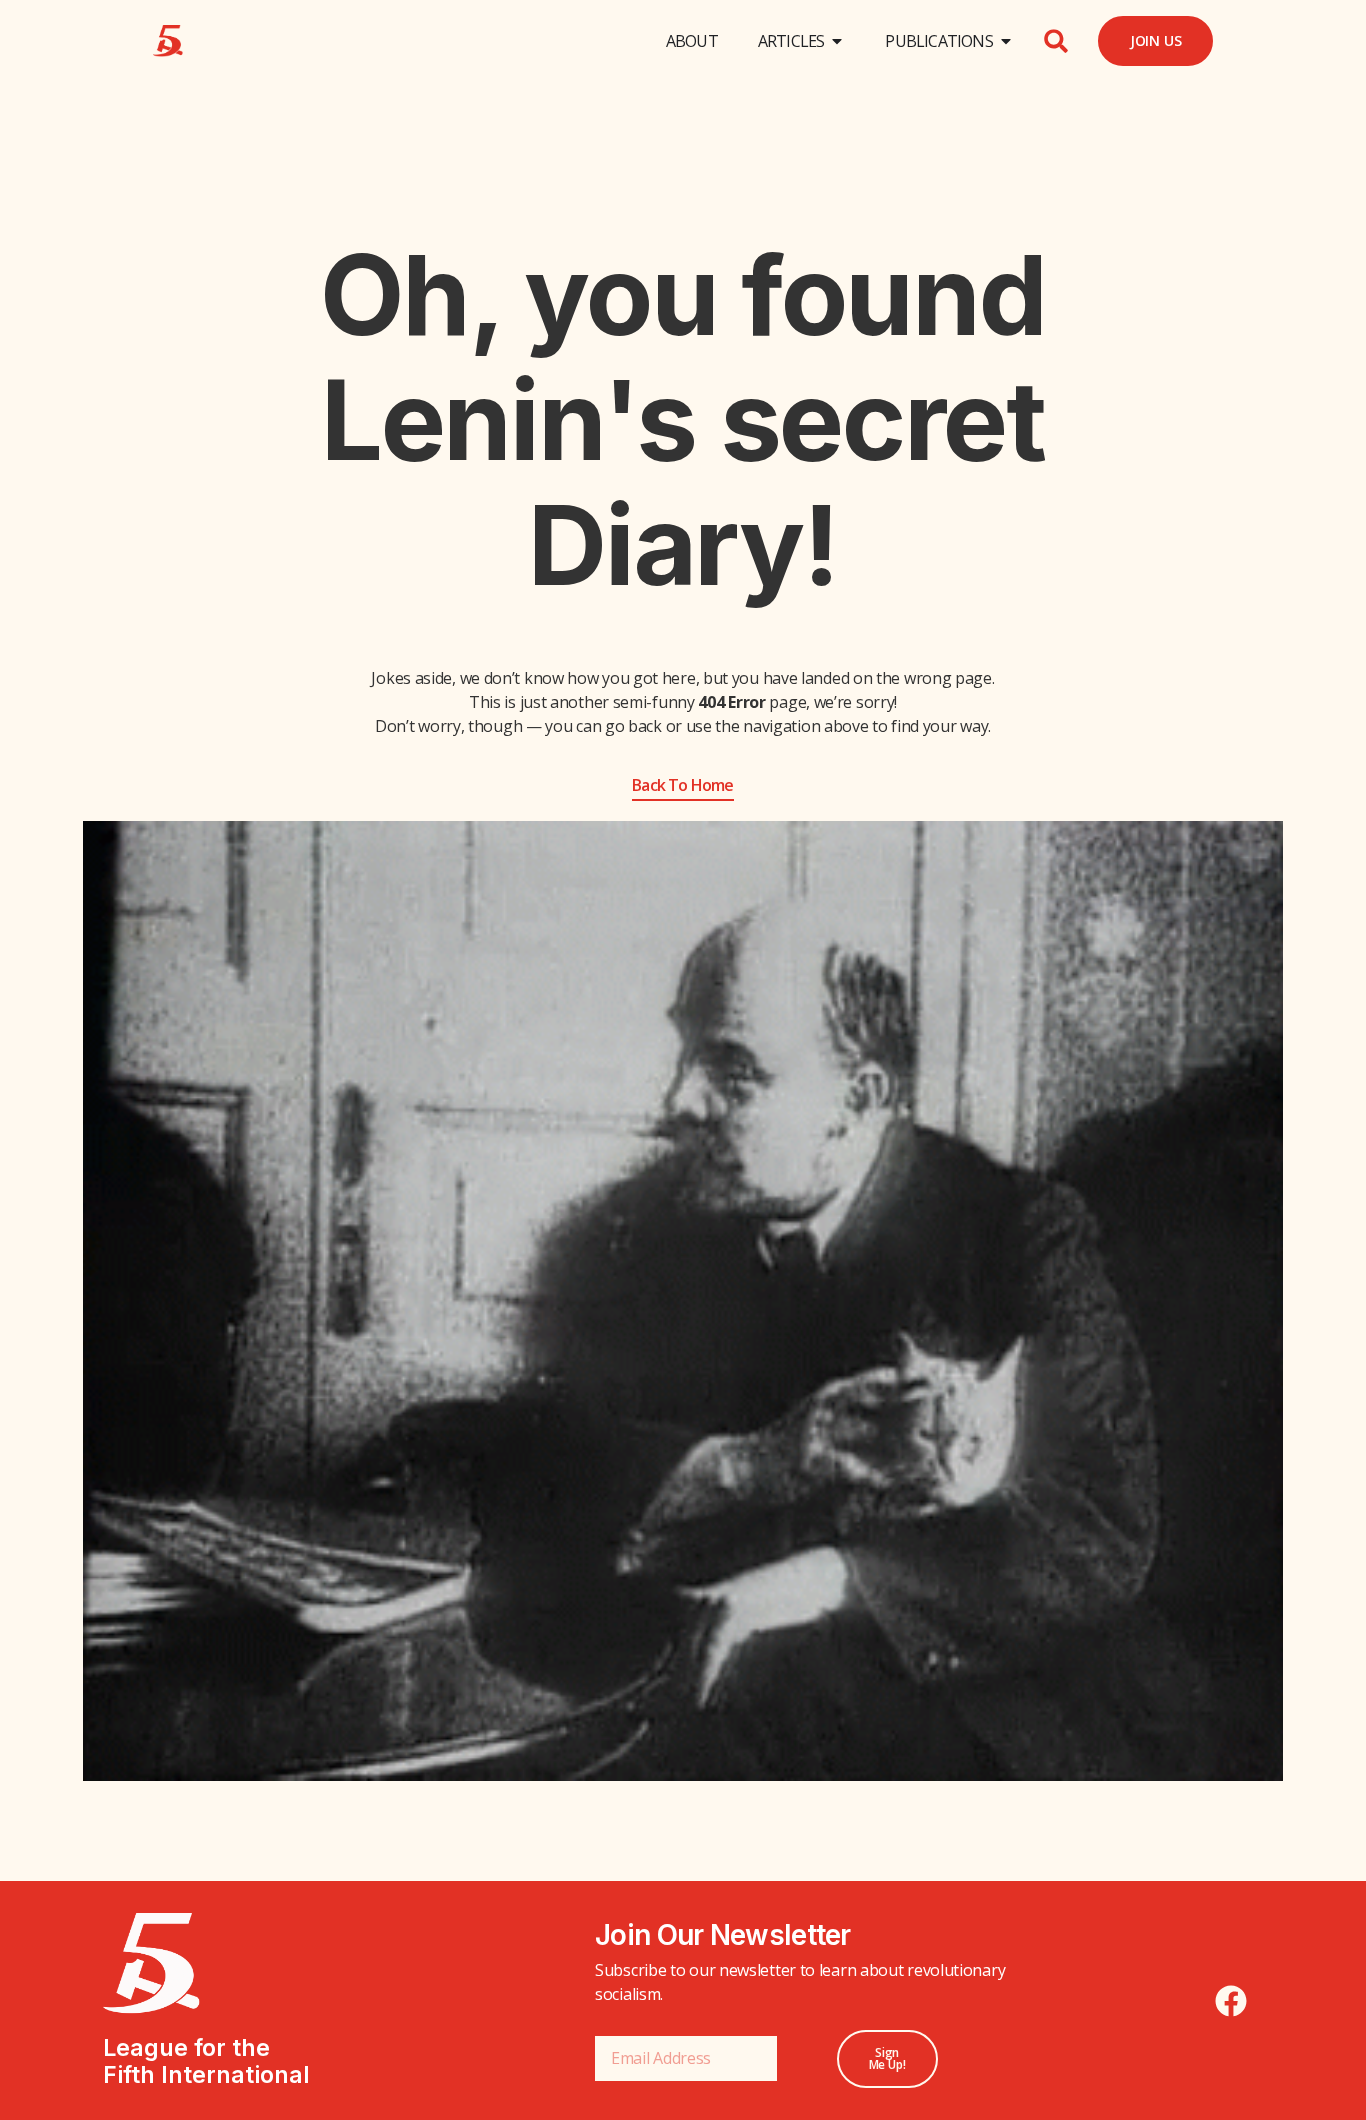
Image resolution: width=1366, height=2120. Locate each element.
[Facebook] (1231, 2001)
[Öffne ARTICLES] (837, 41)
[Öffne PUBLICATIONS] (1006, 41)
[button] (1056, 41)
